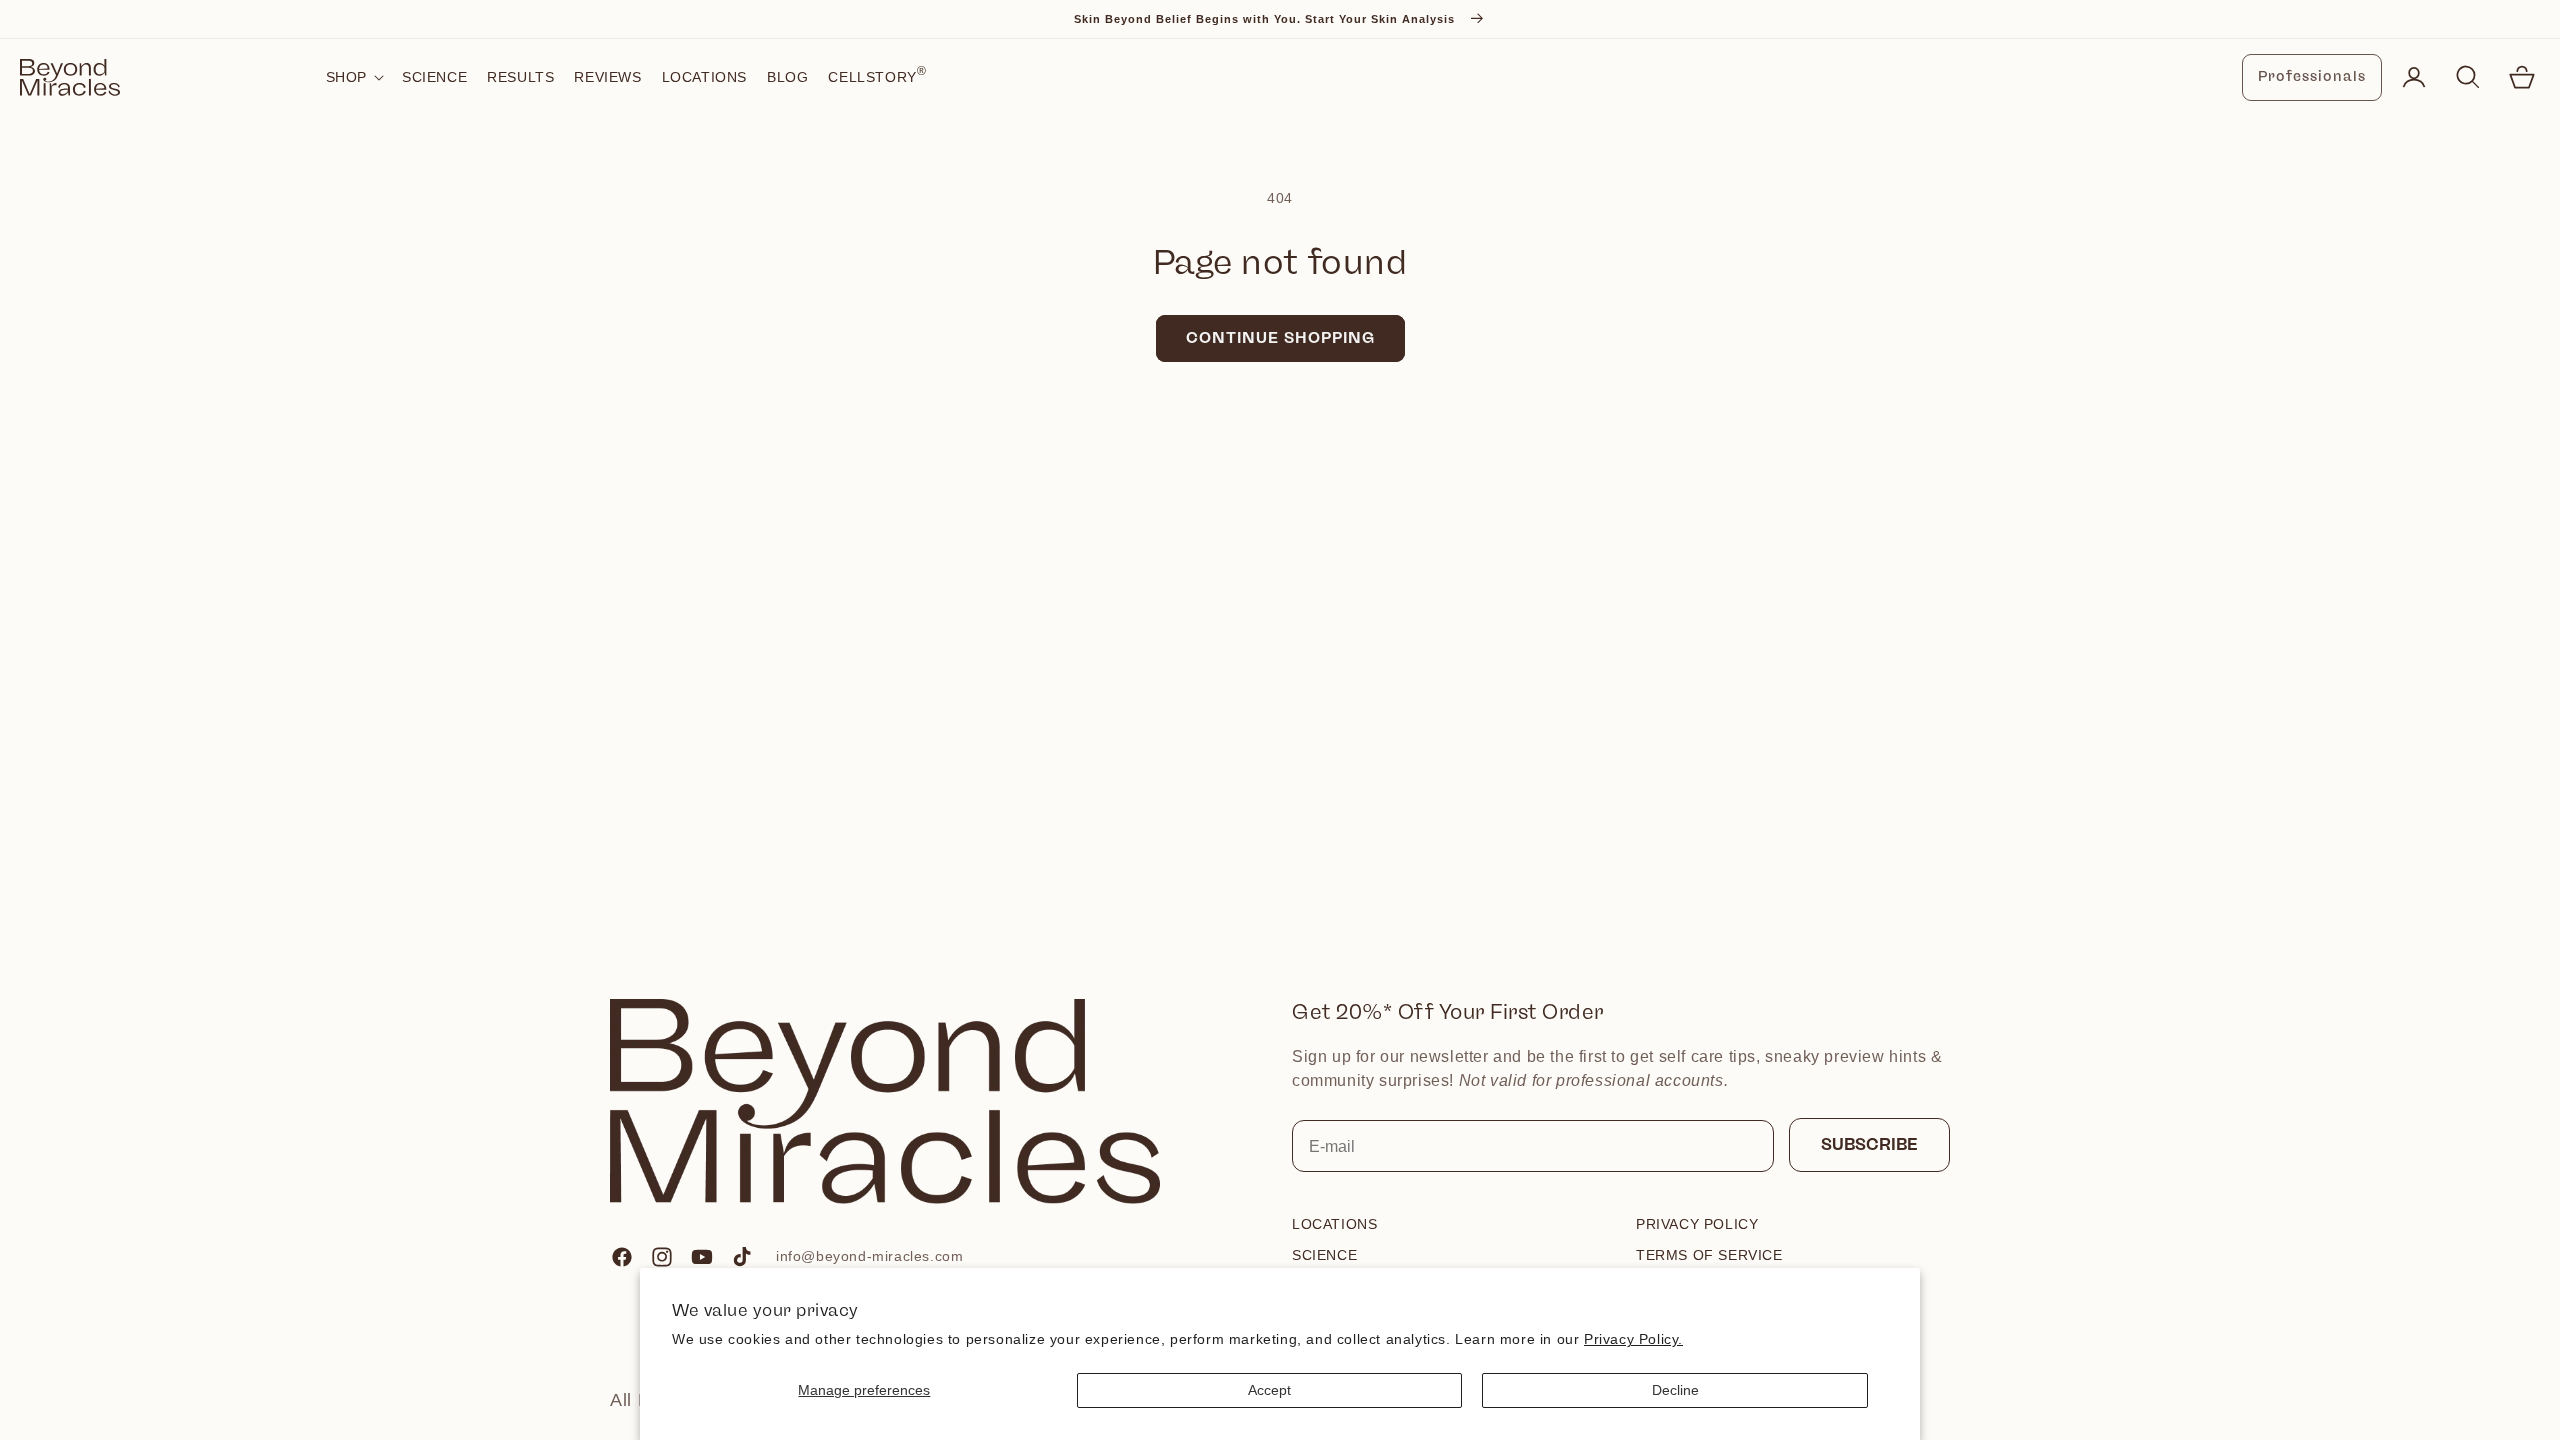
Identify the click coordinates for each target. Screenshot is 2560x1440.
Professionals (2312, 76)
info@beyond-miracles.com (869, 1256)
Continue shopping (1280, 338)
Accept (1269, 1390)
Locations (1334, 1224)
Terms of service (1709, 1255)
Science (1324, 1255)
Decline (1675, 1390)
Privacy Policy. (1633, 1339)
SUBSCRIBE (1869, 1144)
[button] (354, 77)
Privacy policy (1697, 1224)
